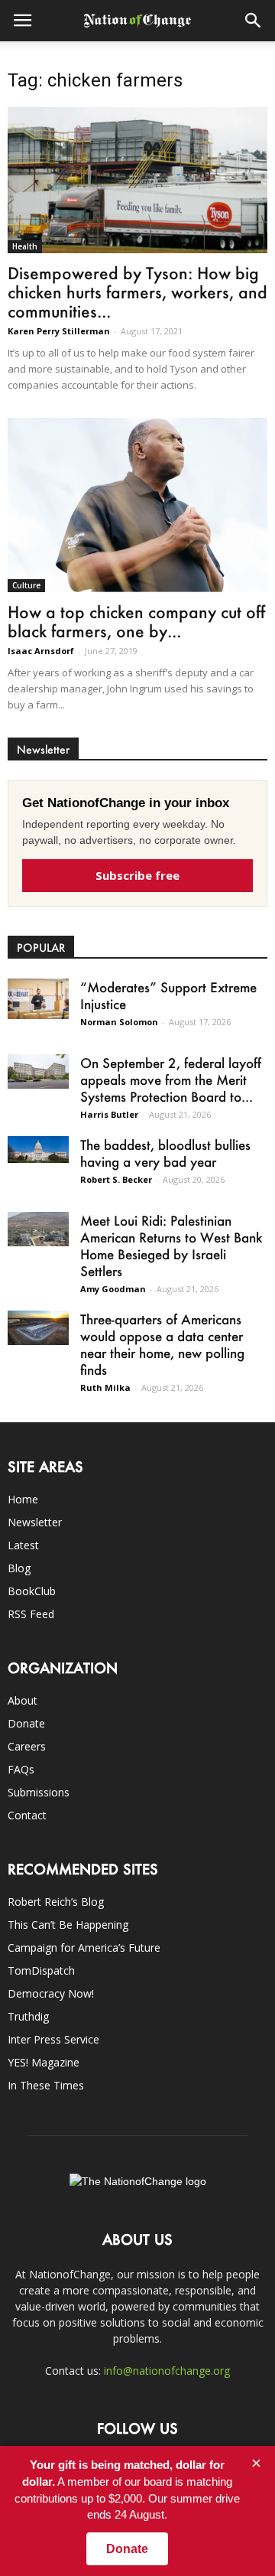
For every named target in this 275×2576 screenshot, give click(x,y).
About (23, 1700)
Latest (23, 1545)
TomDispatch (41, 1970)
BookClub (32, 1591)
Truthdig (28, 2016)
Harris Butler (109, 1114)
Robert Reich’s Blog (56, 1902)
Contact (27, 1815)
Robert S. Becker (116, 1179)
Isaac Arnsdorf (41, 651)
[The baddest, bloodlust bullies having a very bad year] (38, 1149)
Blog (19, 1568)
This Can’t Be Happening (68, 1925)
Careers (27, 1746)
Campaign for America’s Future (84, 1947)
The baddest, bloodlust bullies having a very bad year (165, 1153)
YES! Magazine (44, 2062)
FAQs (21, 1769)
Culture (26, 585)
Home (23, 1499)
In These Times (46, 2085)
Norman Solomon (119, 1022)
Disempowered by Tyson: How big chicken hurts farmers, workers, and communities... (137, 292)
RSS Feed (31, 1614)
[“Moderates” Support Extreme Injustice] (38, 999)
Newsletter (35, 1522)
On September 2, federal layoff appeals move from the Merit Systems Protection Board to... (171, 1080)
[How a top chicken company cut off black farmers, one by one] (137, 505)
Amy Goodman (113, 1289)
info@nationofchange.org (167, 2371)
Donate (26, 1723)
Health (25, 246)
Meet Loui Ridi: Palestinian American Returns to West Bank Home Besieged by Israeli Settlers (171, 1246)
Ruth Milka (105, 1387)
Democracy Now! (51, 1993)
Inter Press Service (53, 2039)
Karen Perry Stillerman (59, 331)
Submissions (39, 1792)
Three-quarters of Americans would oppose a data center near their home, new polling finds (162, 1344)
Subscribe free (137, 875)
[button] (254, 21)
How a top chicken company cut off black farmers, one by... (136, 621)
